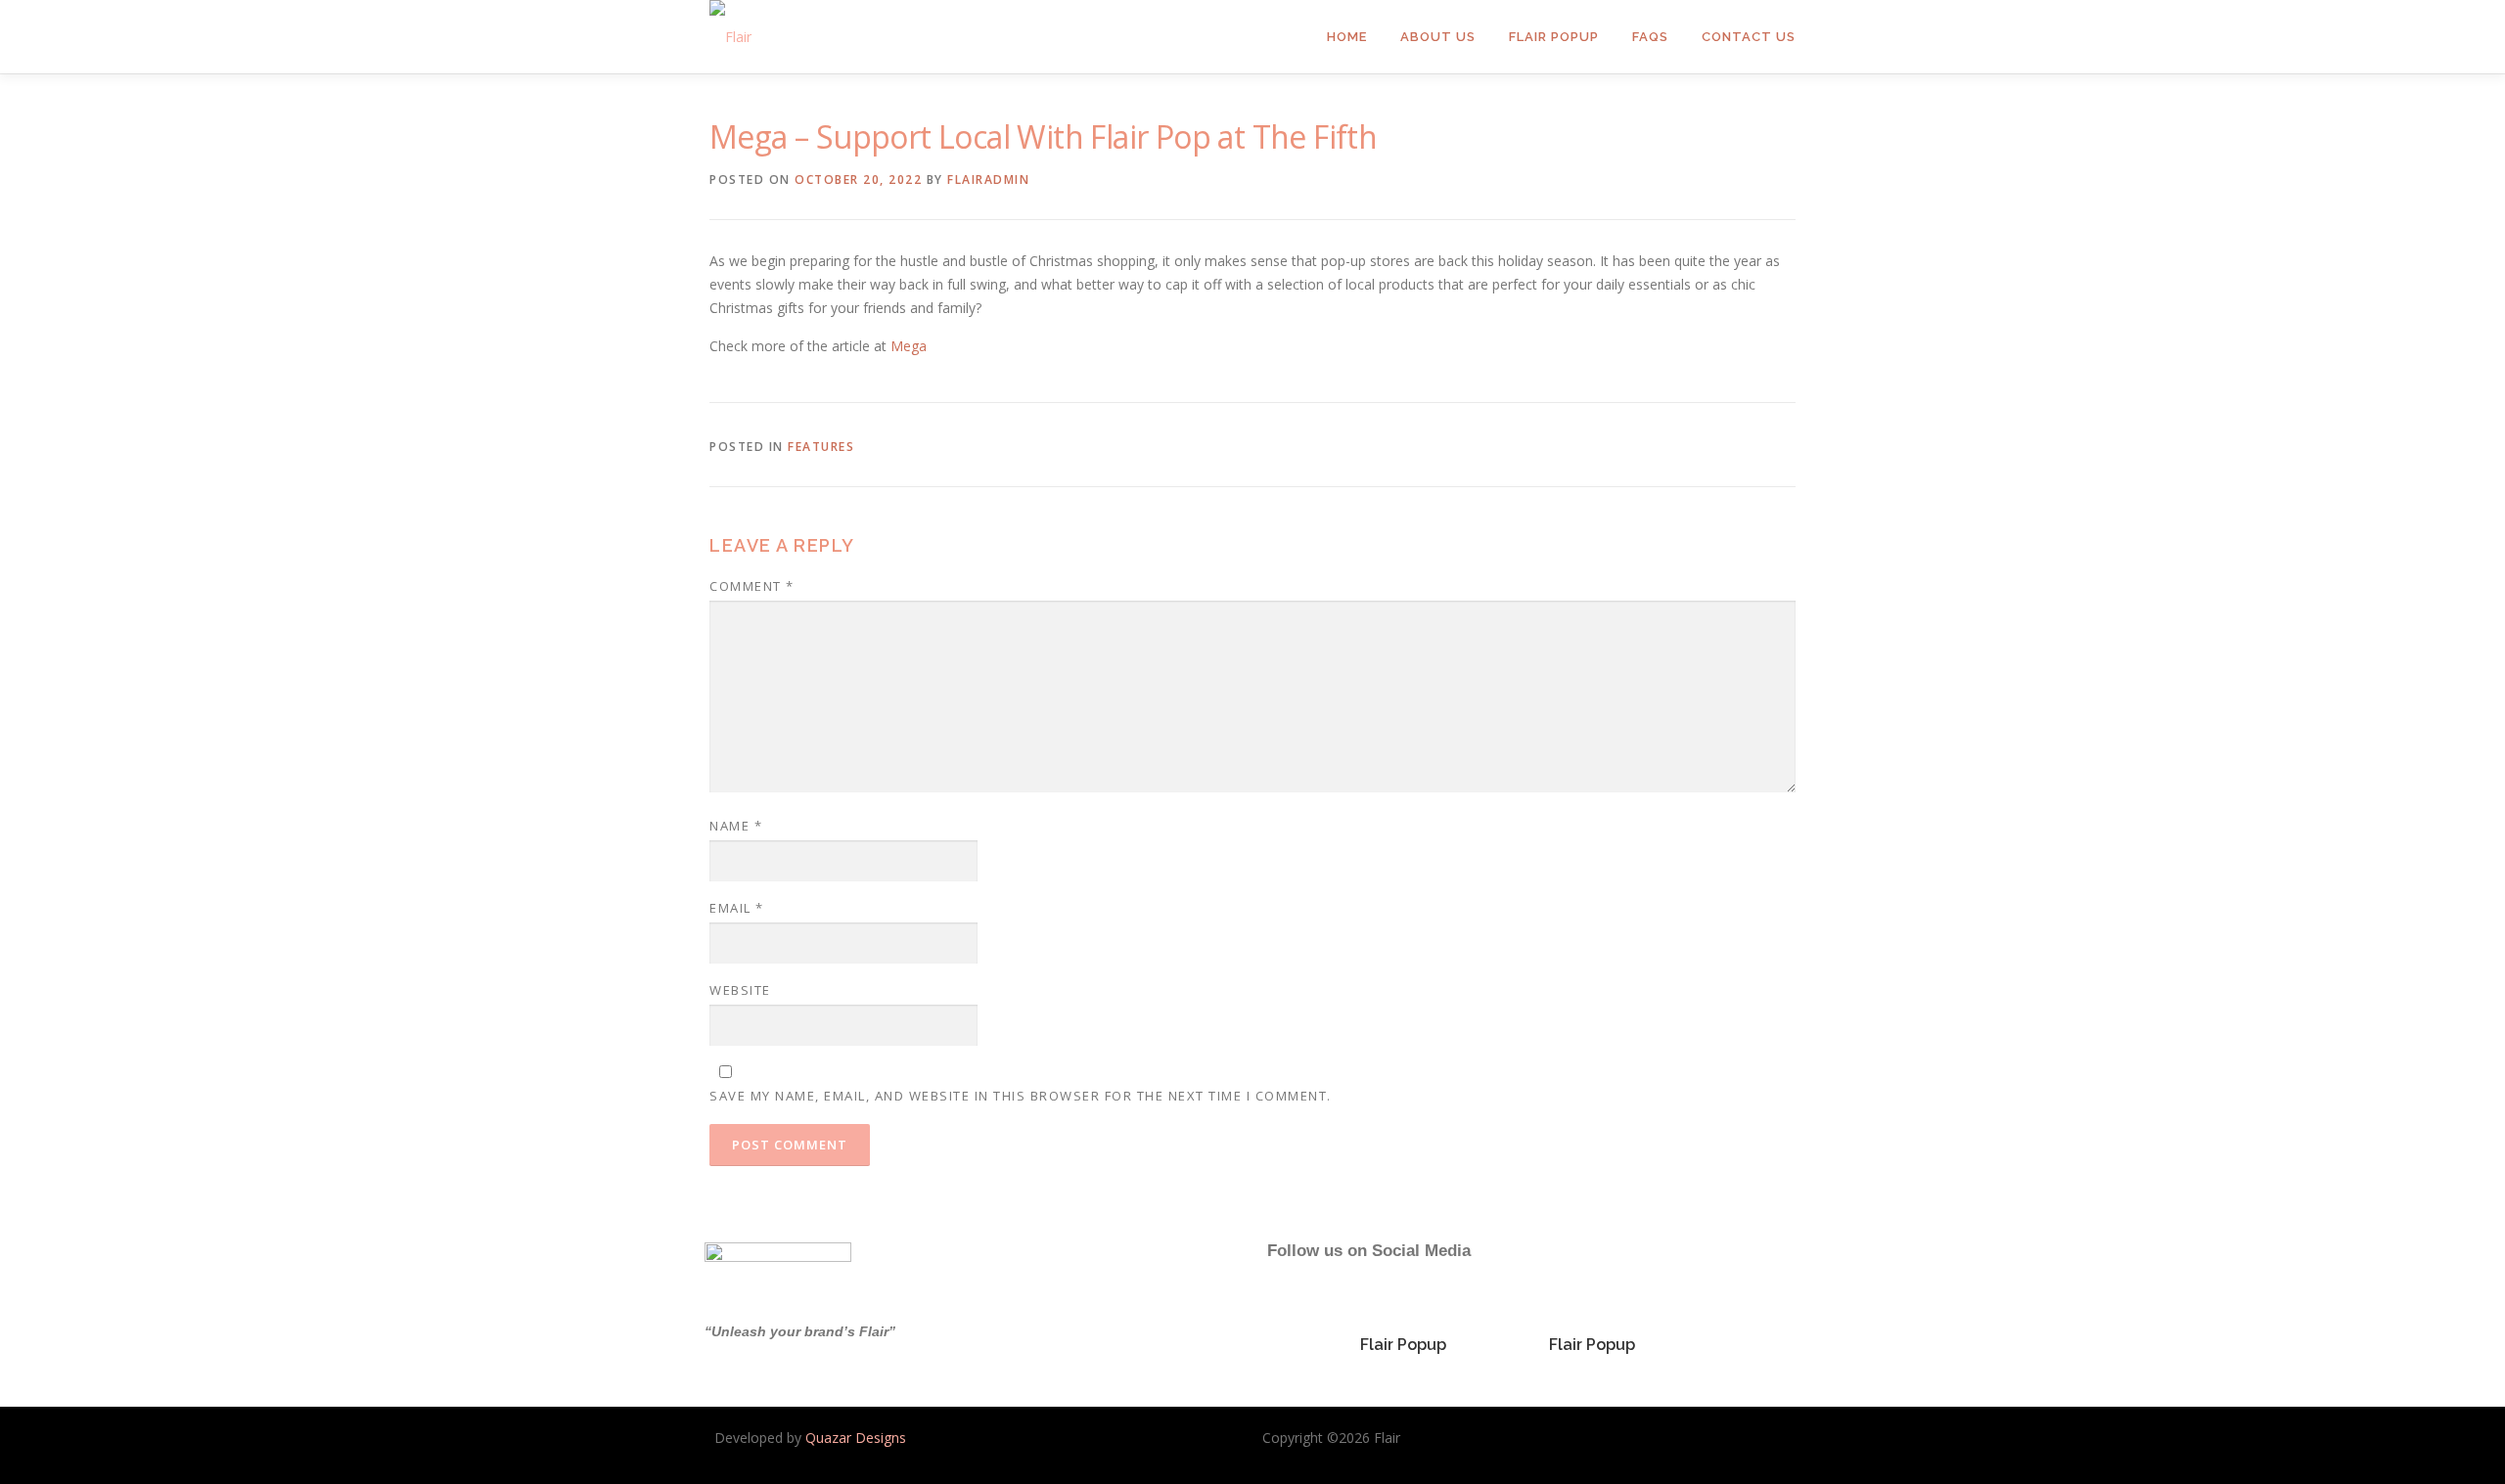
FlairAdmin (988, 180)
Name (736, 826)
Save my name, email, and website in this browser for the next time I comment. (1021, 1096)
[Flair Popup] (1403, 1314)
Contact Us (1749, 37)
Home (1347, 37)
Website (740, 990)
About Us (1438, 37)
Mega (909, 346)
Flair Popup (1554, 37)
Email (737, 908)
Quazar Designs (856, 1438)
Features (821, 447)
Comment (752, 586)
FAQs (1650, 37)
